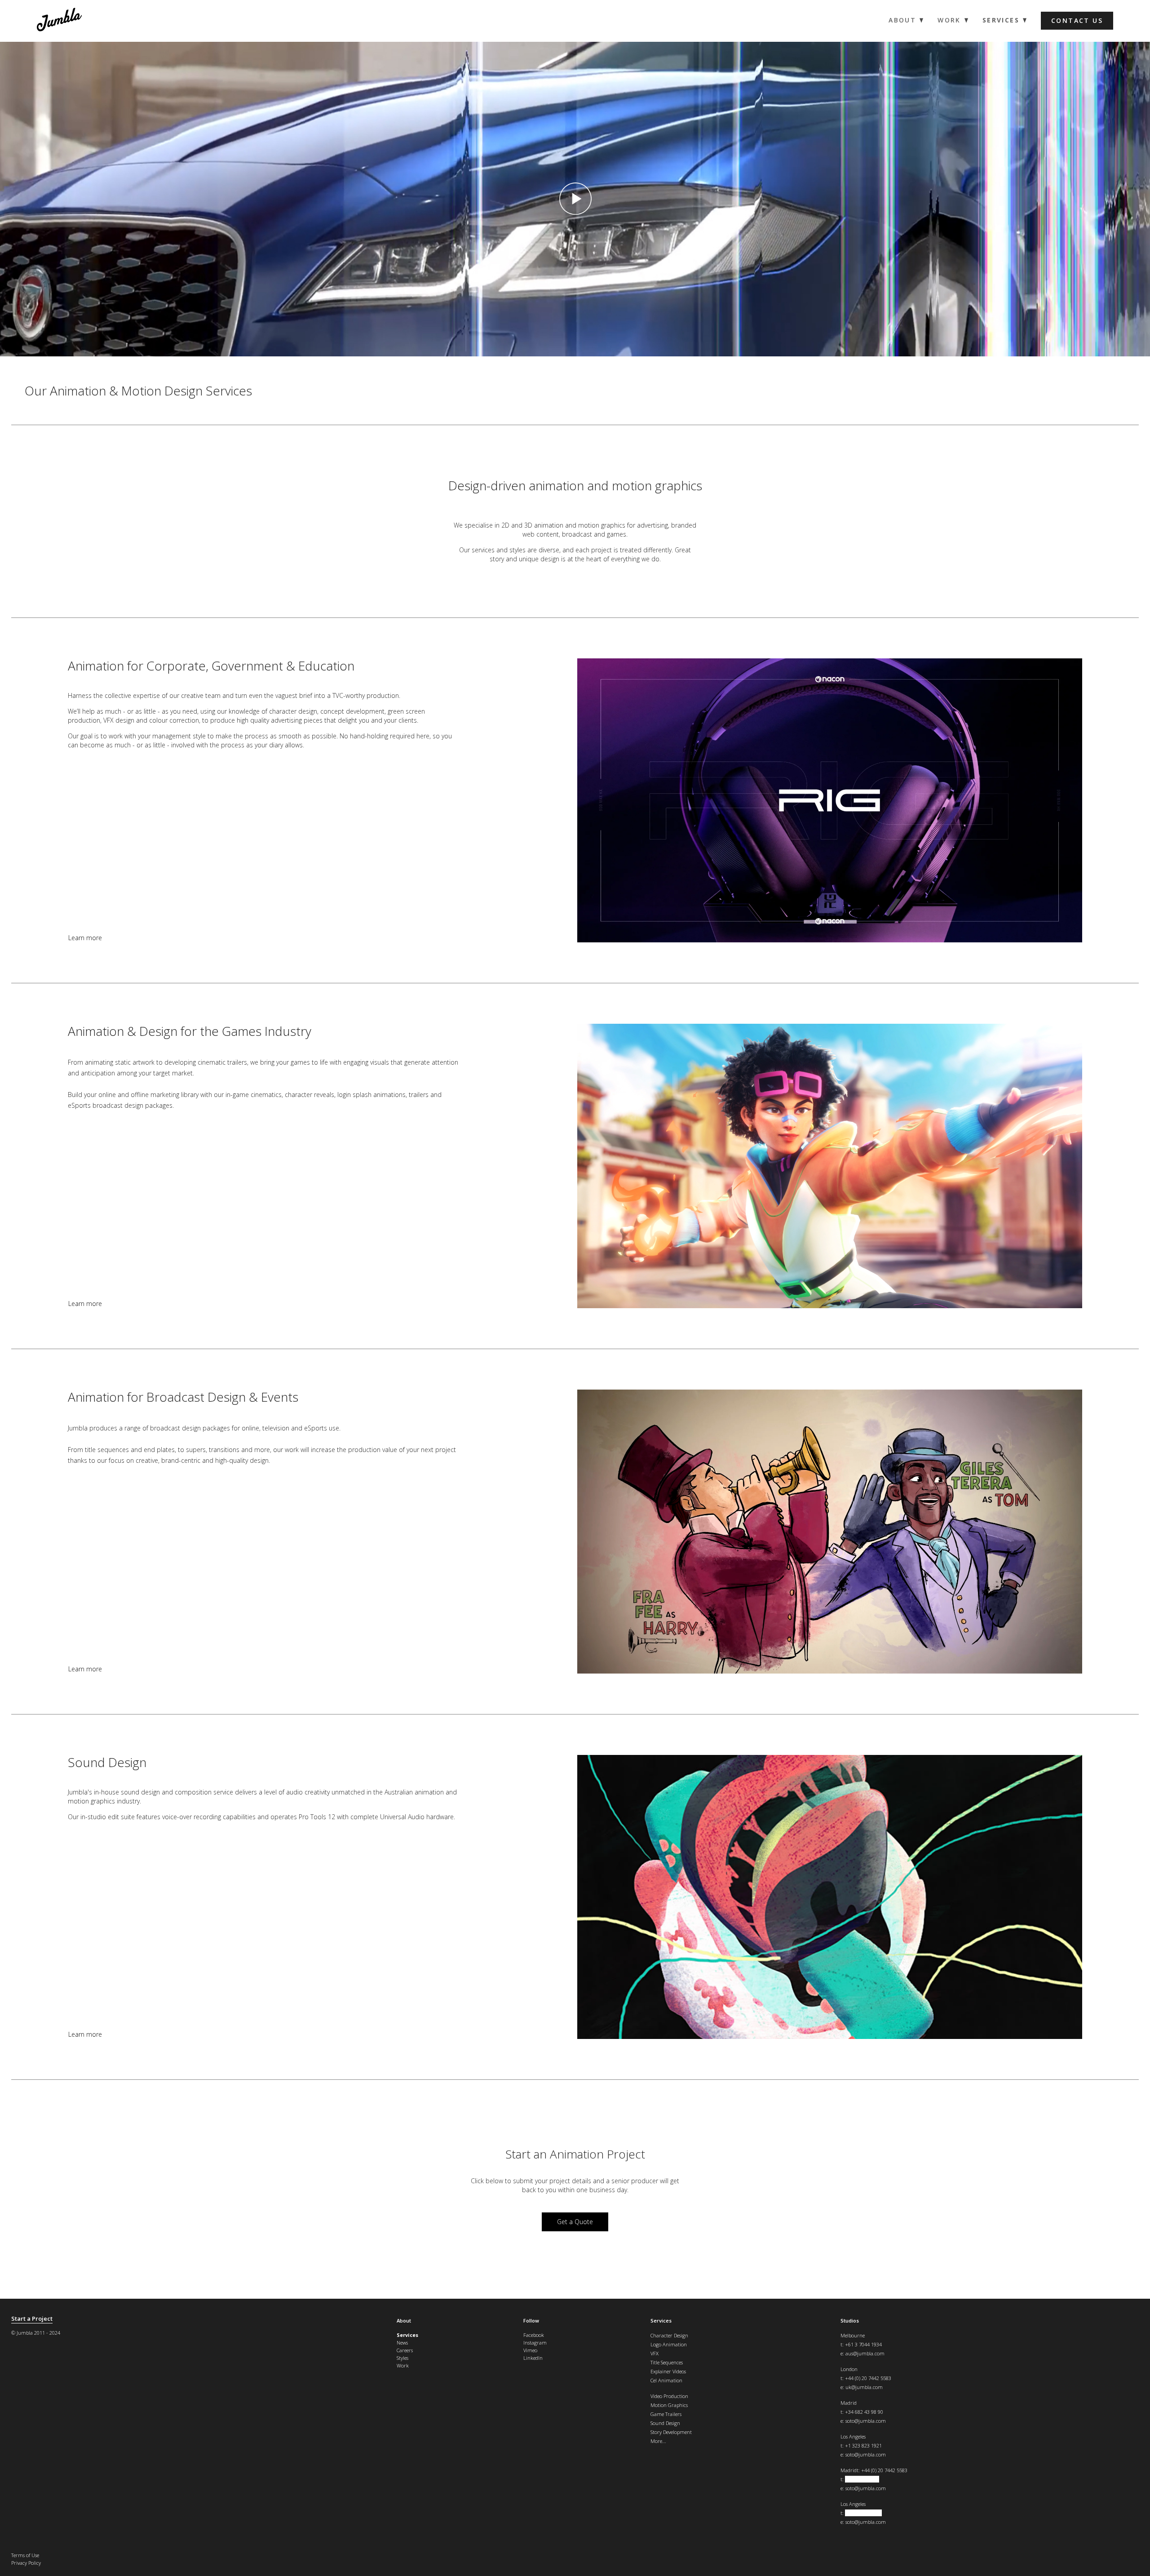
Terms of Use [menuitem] (25, 2555)
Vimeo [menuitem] (530, 2350)
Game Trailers (666, 2414)
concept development (352, 711)
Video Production (669, 2396)
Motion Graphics (669, 2405)
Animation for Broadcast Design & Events (183, 1397)
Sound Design (107, 1762)
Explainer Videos (668, 2371)
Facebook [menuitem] (534, 2335)
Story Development (671, 2432)
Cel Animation (666, 2380)
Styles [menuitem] (402, 2358)
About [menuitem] (902, 20)
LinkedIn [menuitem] (533, 2358)
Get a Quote (575, 2222)
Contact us (1077, 20)
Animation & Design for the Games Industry (190, 1031)
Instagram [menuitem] (535, 2343)
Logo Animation (669, 2344)
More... (658, 2441)
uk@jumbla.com (864, 2387)
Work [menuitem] (949, 20)
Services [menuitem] (1001, 20)
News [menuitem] (402, 2343)
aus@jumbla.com (865, 2353)
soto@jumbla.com (866, 2421)
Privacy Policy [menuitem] (26, 2563)
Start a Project (32, 2319)
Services (661, 2321)
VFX (655, 2353)
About (404, 2321)
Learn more (85, 938)
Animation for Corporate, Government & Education (211, 666)
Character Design (669, 2335)
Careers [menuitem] (405, 2350)
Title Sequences (667, 2362)
